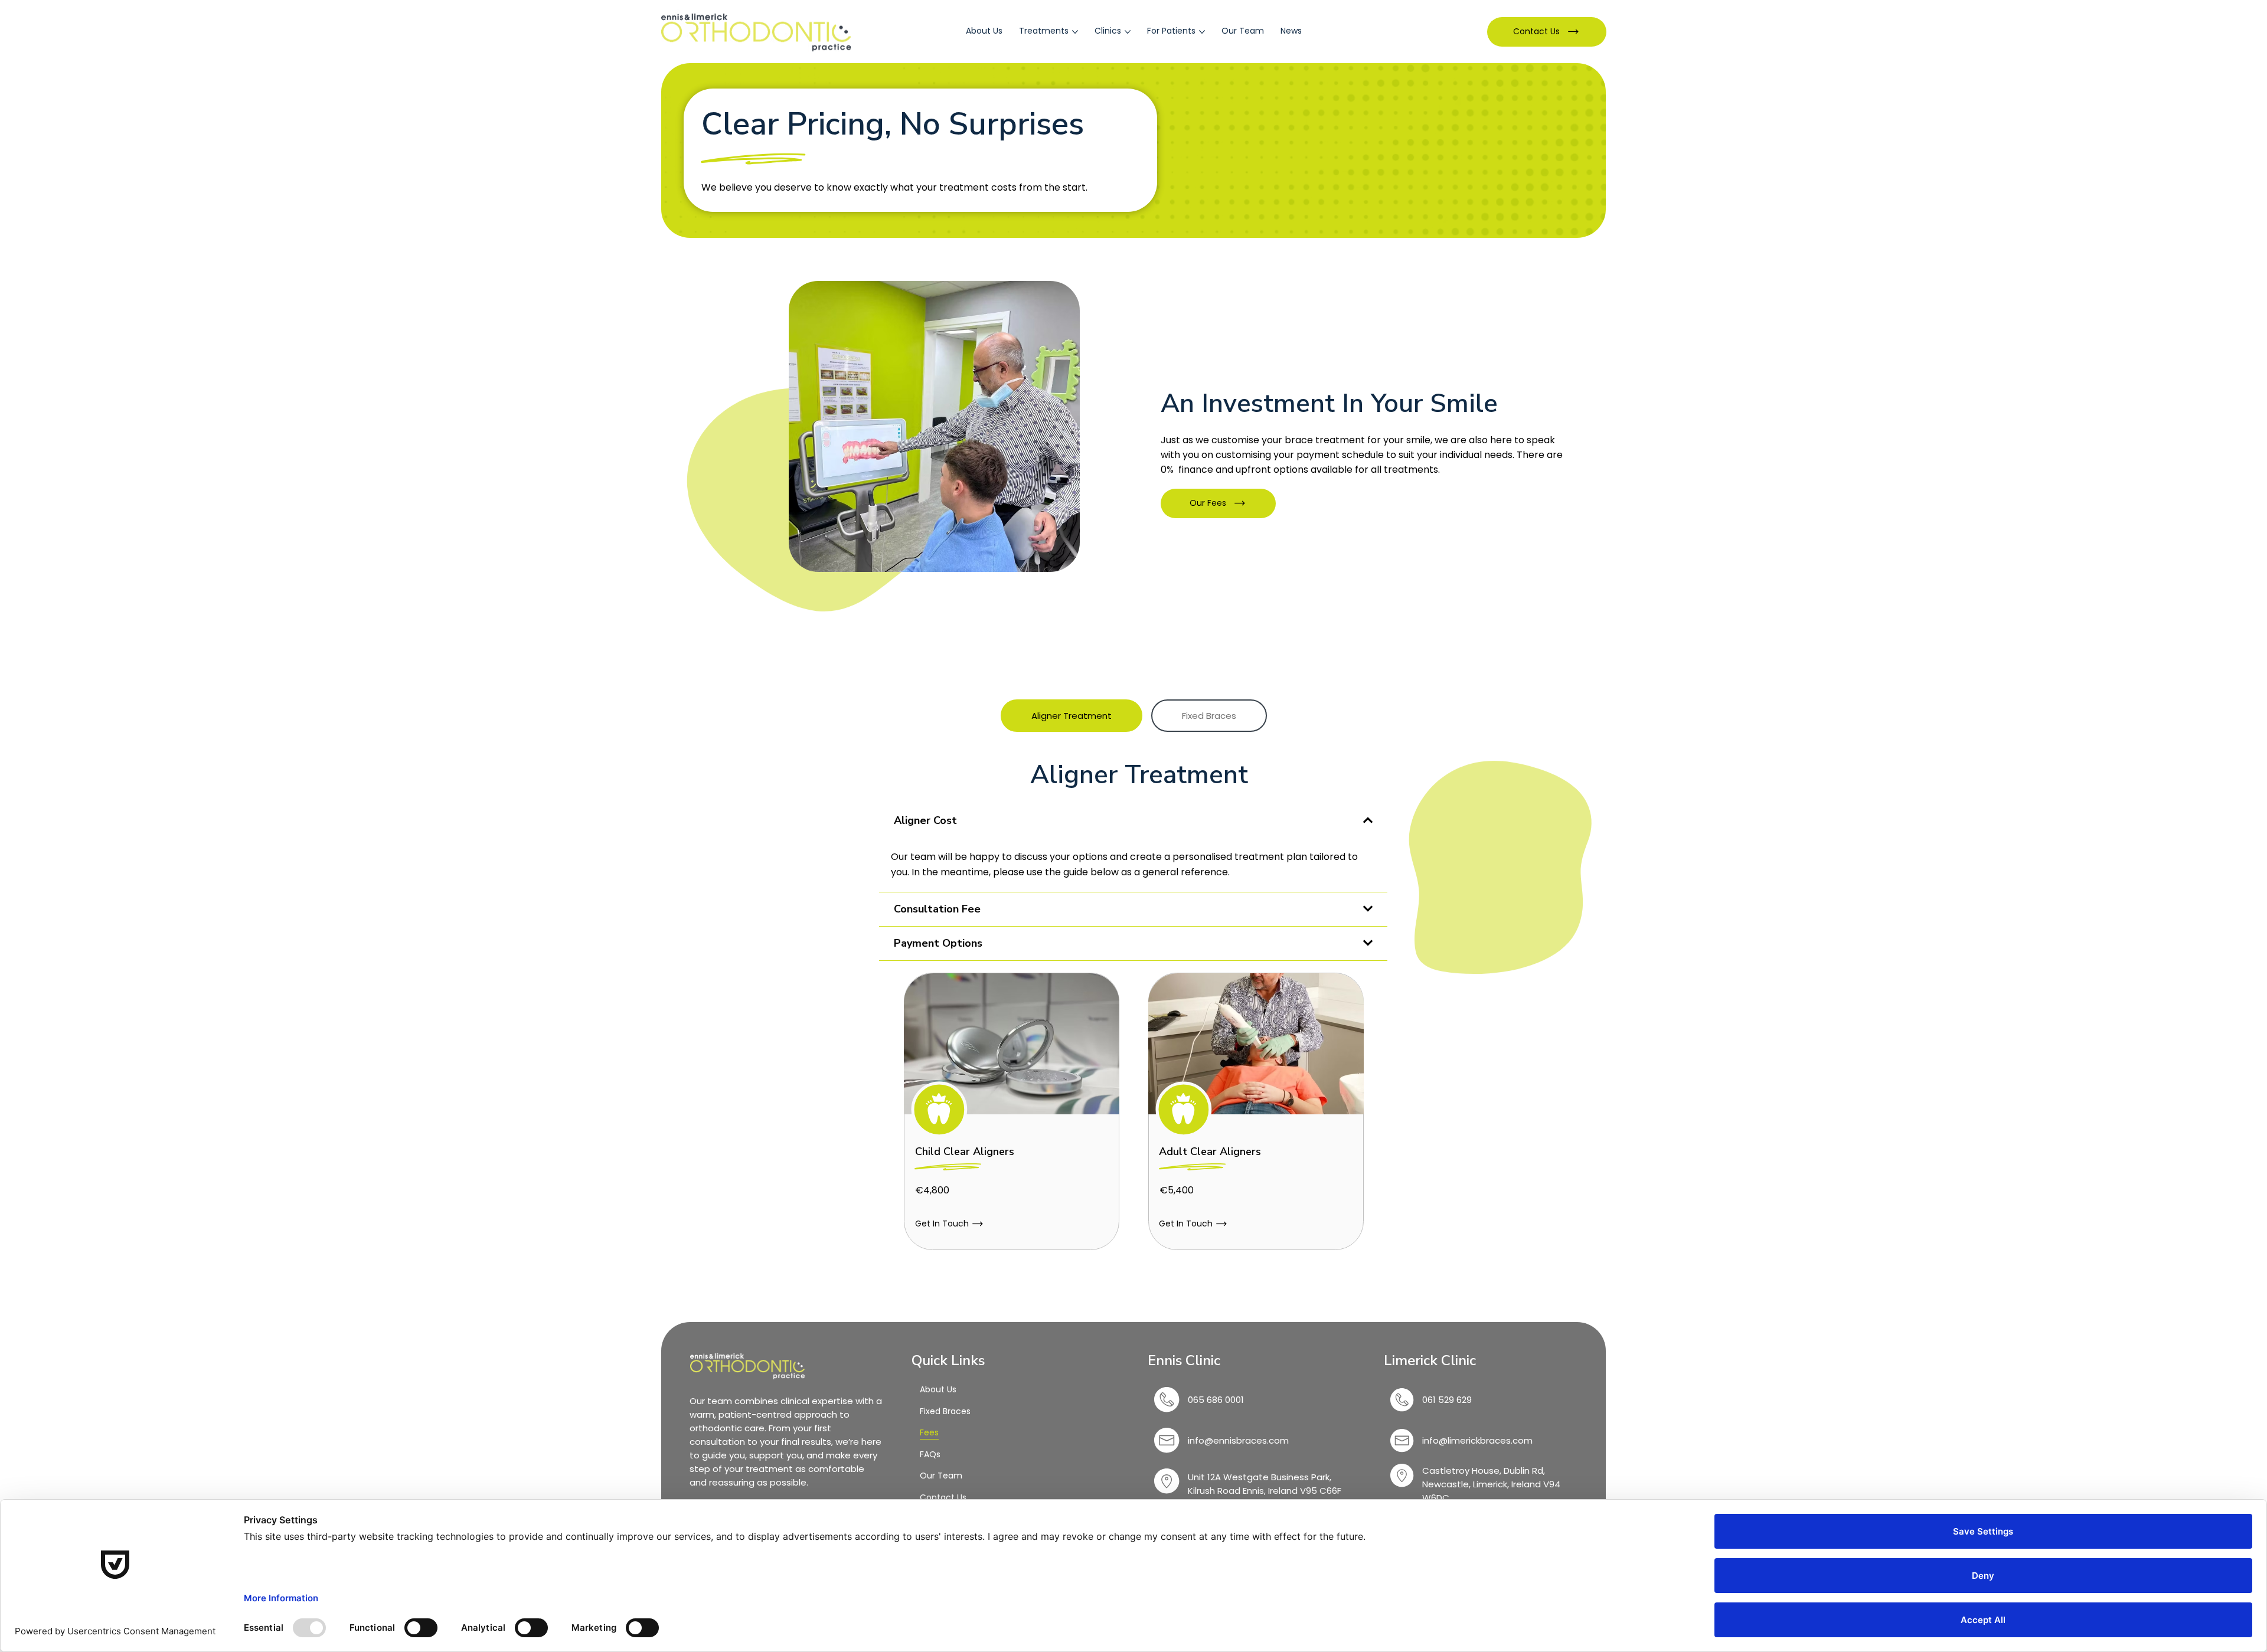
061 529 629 (1448, 1400)
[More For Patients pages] (1202, 32)
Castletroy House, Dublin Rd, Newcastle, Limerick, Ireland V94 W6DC (1491, 1484)
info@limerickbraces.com (1477, 1440)
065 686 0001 (1216, 1400)
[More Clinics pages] (1128, 32)
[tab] (1072, 716)
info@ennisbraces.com (1238, 1440)
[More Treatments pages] (1075, 32)
